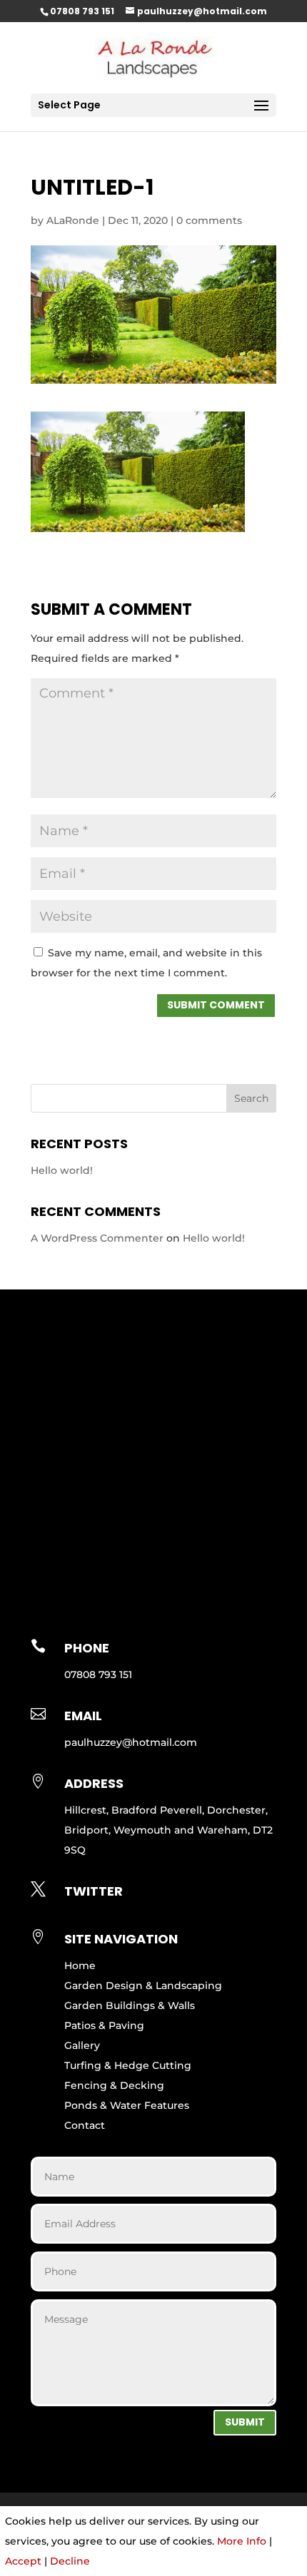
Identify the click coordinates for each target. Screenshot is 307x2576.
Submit (245, 2422)
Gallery (82, 2045)
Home (80, 1966)
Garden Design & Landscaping (143, 1985)
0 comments (209, 220)
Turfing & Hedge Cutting (128, 2065)
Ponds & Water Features (127, 2105)
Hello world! (62, 1170)
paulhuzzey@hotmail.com (131, 1742)
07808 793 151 (82, 11)
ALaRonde (73, 220)
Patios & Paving (104, 2025)
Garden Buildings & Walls (130, 2005)
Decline (70, 2561)
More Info (242, 2541)
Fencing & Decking (114, 2085)
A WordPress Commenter (97, 1238)
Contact (85, 2125)
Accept (23, 2561)
